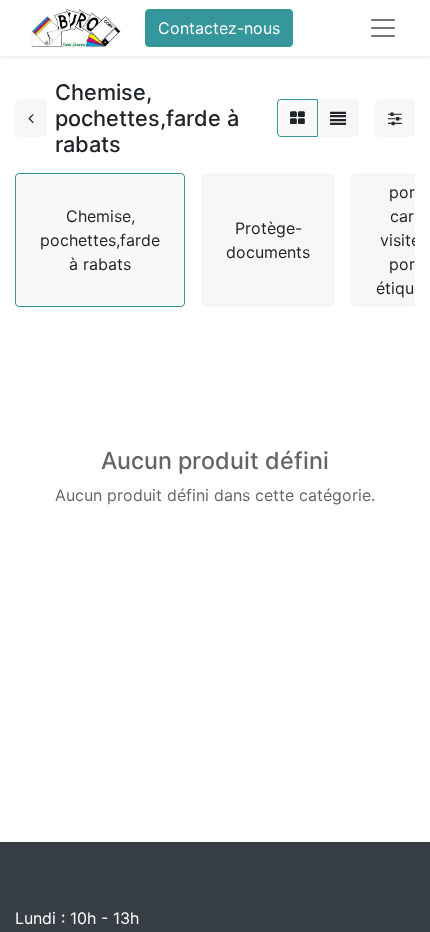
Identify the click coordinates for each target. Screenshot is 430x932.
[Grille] (297, 118)
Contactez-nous (219, 28)
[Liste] (338, 118)
